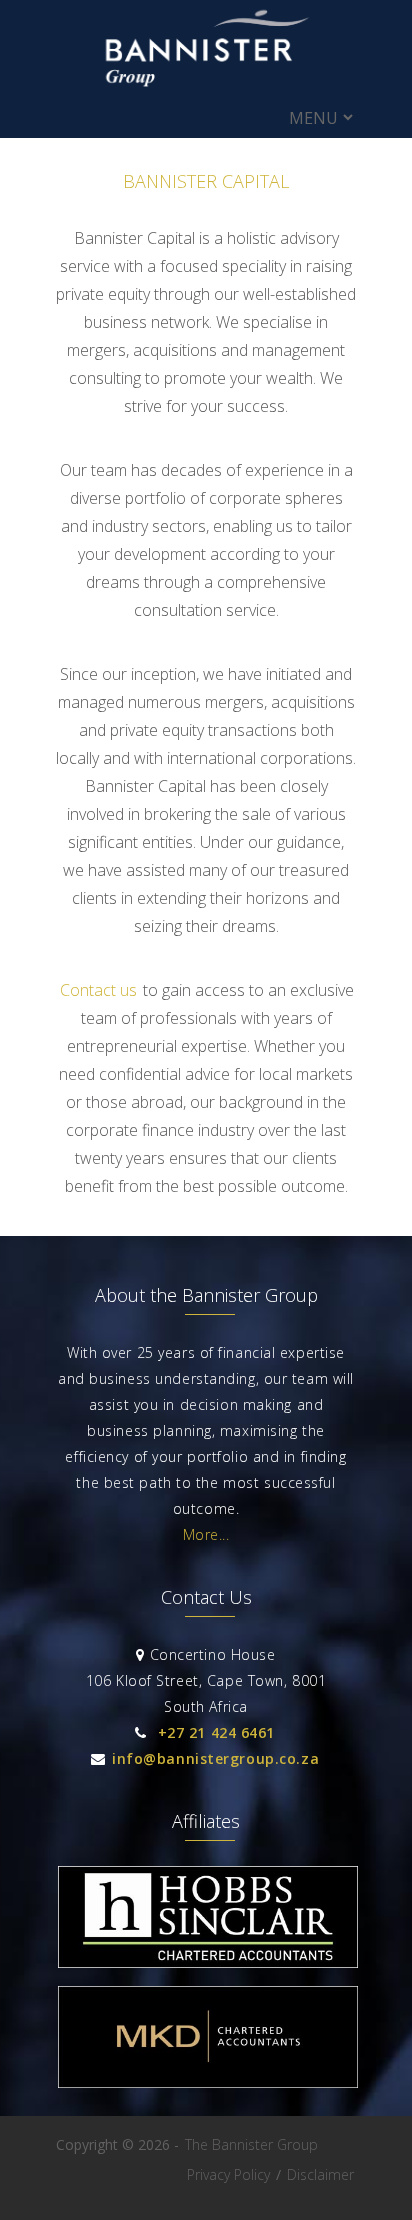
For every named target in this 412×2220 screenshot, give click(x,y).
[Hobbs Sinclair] (208, 1962)
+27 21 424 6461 (216, 1732)
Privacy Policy (228, 2174)
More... (206, 1534)
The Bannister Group (251, 2144)
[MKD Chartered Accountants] (208, 2082)
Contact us (98, 990)
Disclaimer (320, 2174)
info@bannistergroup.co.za (215, 1758)
